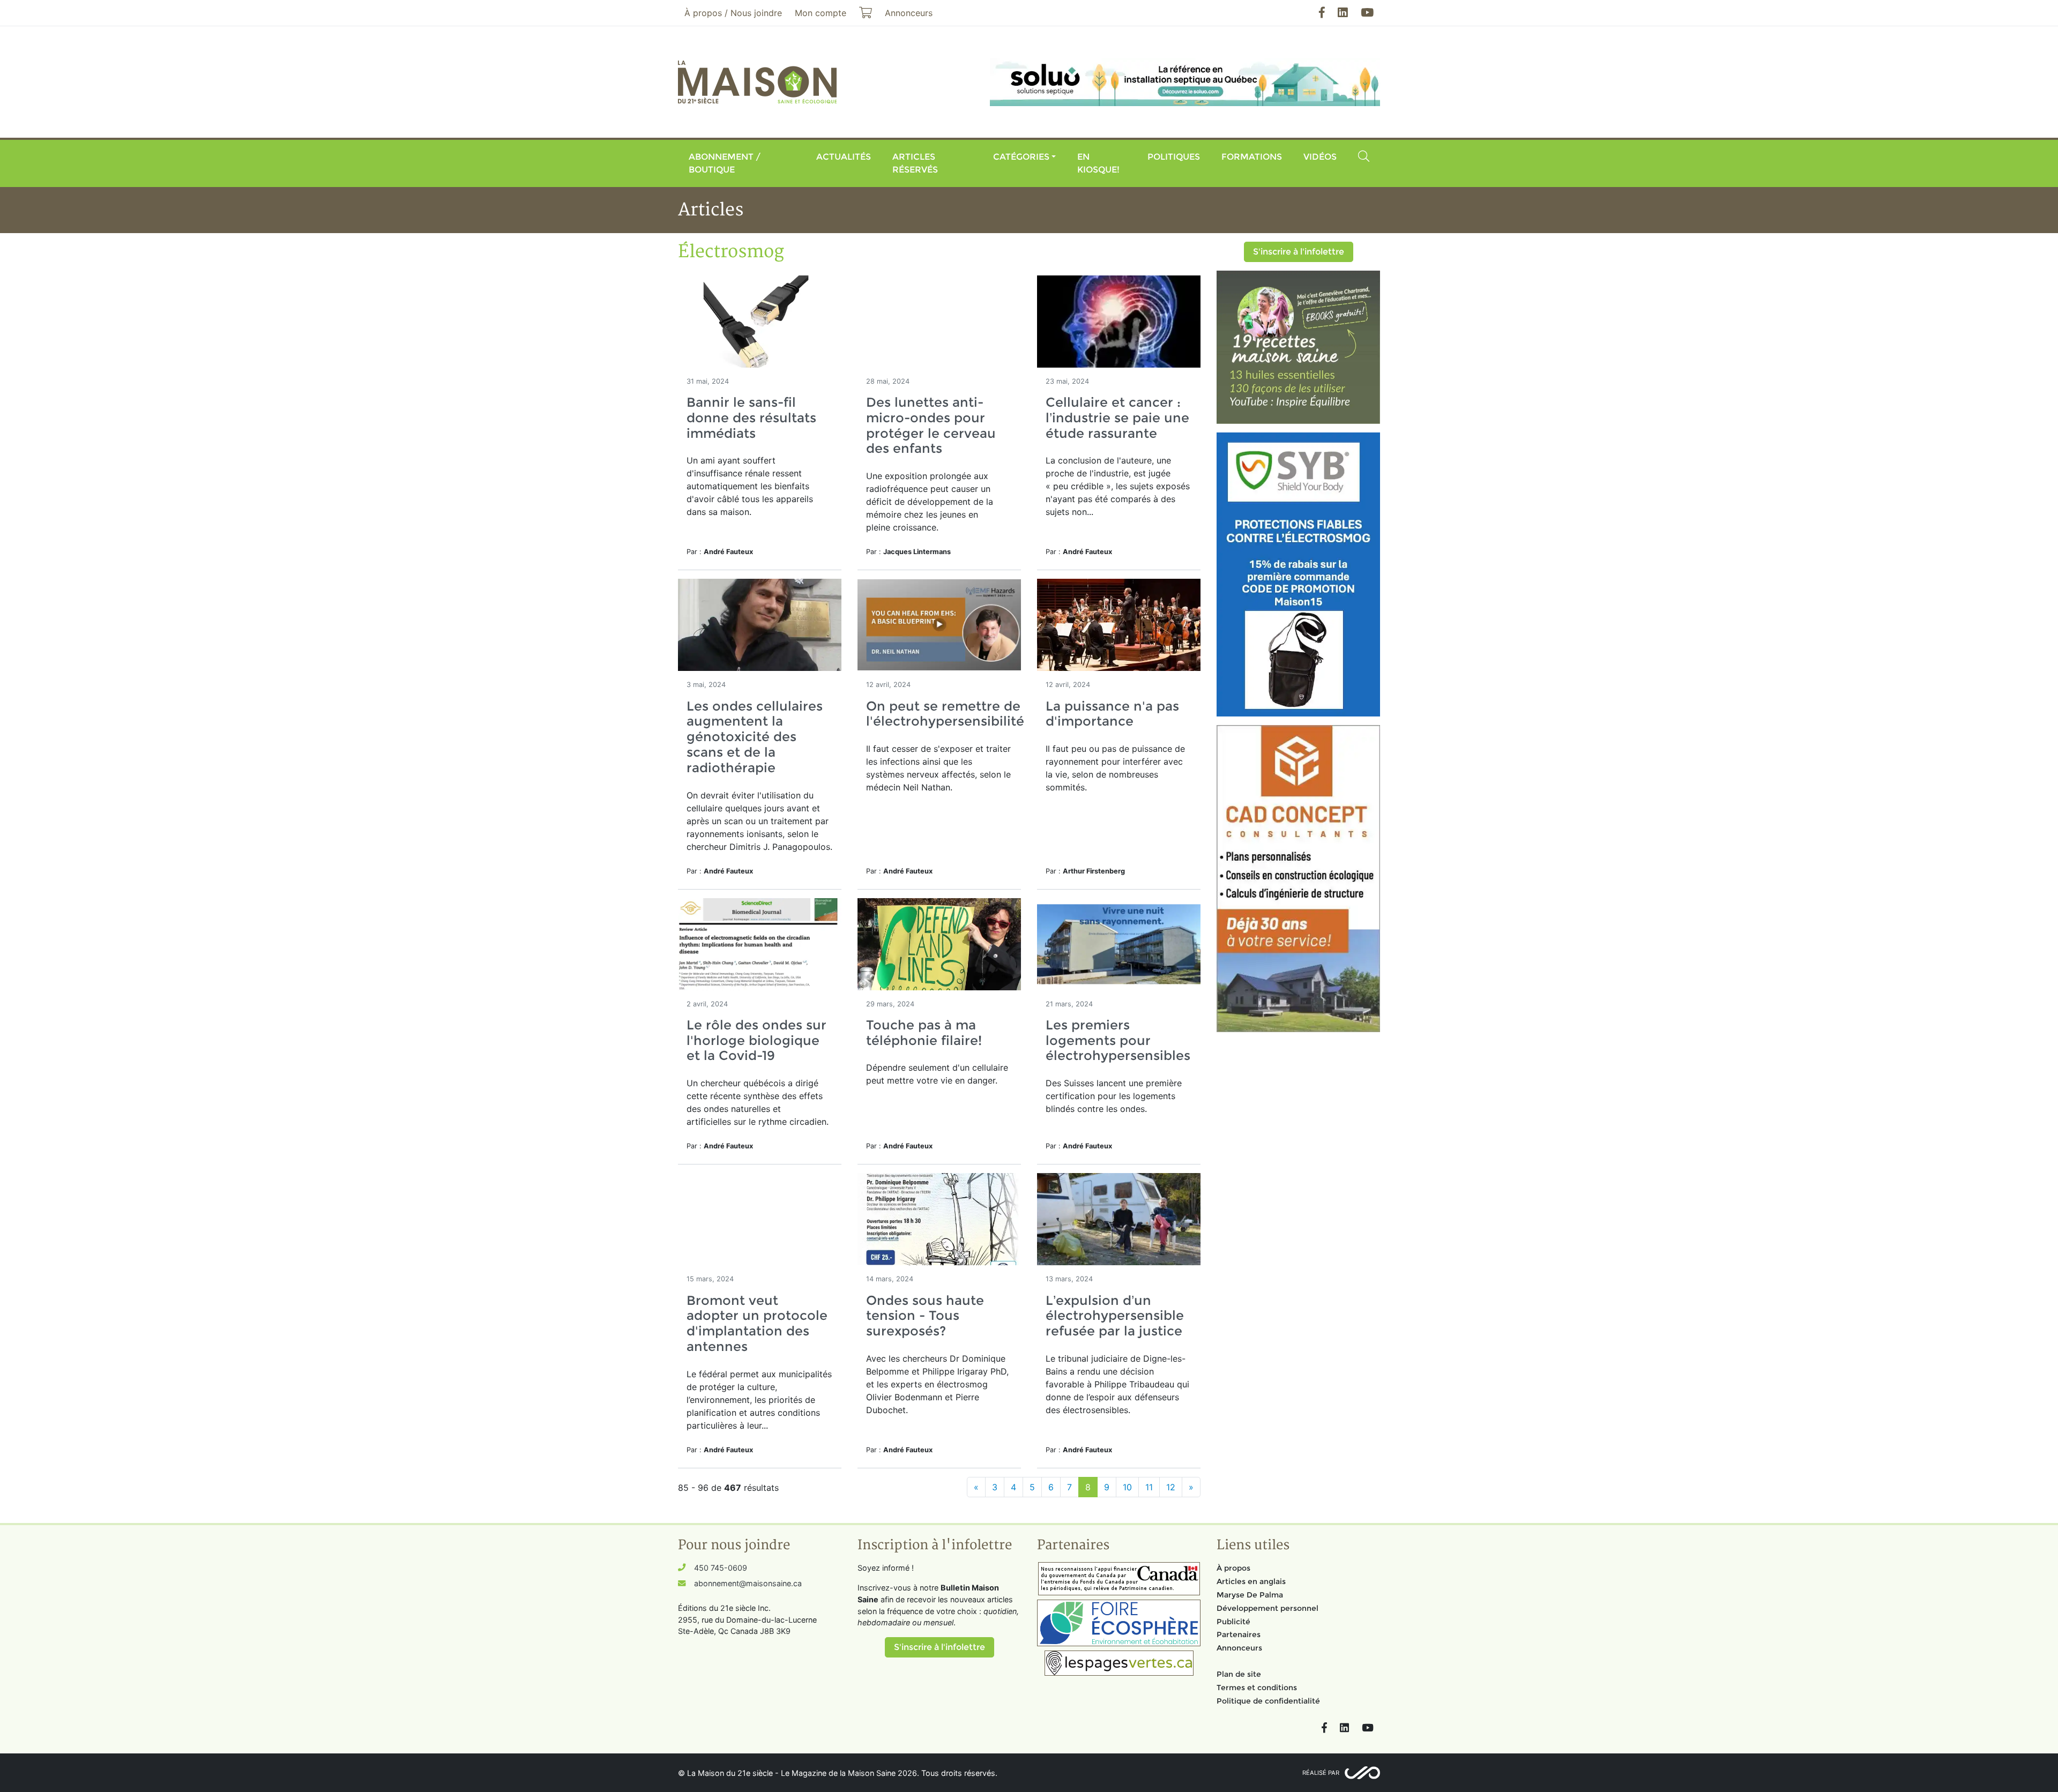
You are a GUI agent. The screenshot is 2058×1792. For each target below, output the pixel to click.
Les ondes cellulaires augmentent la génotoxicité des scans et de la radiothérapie (755, 737)
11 (1149, 1487)
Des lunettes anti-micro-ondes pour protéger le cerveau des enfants (931, 425)
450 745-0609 (721, 1568)
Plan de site (1239, 1674)
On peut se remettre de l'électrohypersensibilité (945, 714)
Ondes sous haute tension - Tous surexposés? (925, 1316)
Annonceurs (1239, 1648)
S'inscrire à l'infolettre (1299, 252)
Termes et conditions (1257, 1688)
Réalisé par (1321, 1773)
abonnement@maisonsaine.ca (748, 1583)
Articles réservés (915, 163)
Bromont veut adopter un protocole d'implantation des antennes (757, 1323)
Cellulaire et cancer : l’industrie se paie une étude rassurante (1117, 418)
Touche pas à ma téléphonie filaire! (924, 1033)
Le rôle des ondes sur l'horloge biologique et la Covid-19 (756, 1040)
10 (1127, 1487)
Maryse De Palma (1250, 1595)
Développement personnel (1267, 1608)
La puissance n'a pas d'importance (1112, 714)
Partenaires (1239, 1634)
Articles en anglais (1251, 1581)
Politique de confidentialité (1268, 1701)
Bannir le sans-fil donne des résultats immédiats (751, 418)
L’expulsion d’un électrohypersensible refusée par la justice (1115, 1316)
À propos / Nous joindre (733, 13)
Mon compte (821, 13)
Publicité (1233, 1622)
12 (1171, 1487)
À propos (1233, 1568)
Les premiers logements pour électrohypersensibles (1118, 1040)
